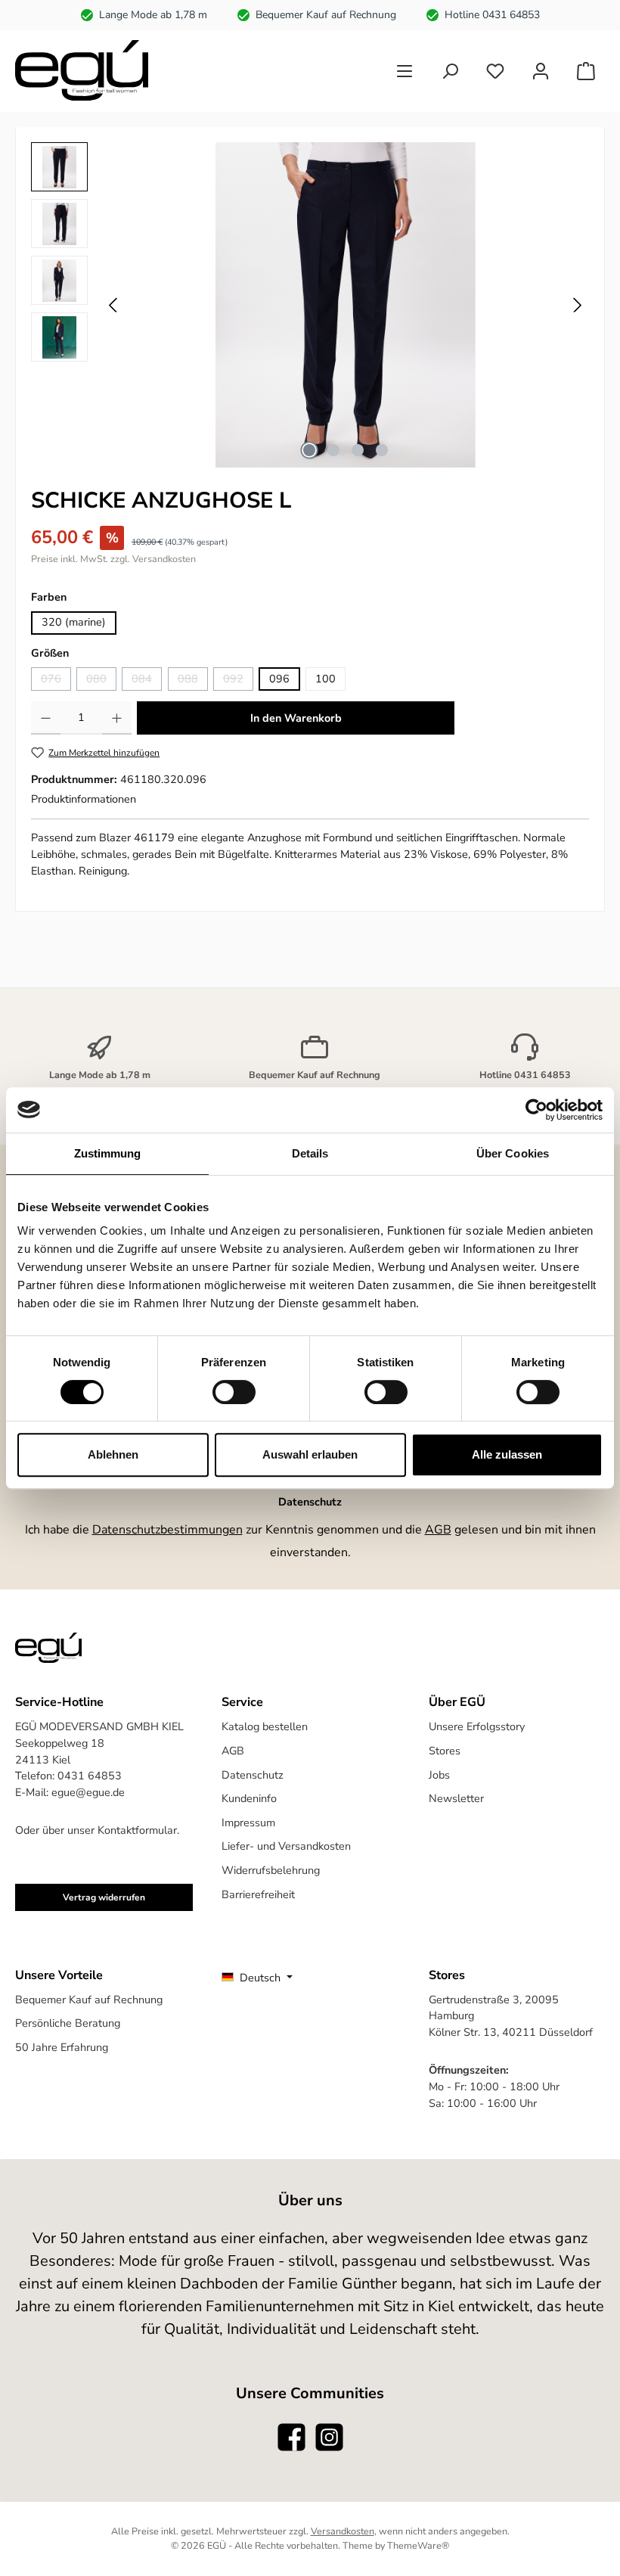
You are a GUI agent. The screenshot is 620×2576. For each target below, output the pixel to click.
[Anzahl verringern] (46, 718)
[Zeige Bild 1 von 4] (309, 450)
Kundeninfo (249, 1798)
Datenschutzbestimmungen (167, 1530)
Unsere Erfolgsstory (477, 1726)
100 (325, 679)
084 (147, 681)
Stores (445, 1751)
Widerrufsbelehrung (271, 1870)
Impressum (248, 1822)
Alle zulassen (507, 1454)
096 (279, 679)
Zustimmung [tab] (108, 1153)
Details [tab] (310, 1153)
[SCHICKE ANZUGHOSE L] (346, 305)
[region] (310, 305)
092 (238, 681)
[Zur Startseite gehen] (82, 70)
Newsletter (456, 1798)
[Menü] (405, 71)
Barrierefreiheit (258, 1894)
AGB (438, 1530)
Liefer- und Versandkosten (286, 1846)
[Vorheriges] (114, 305)
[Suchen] (450, 71)
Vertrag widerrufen (104, 1897)
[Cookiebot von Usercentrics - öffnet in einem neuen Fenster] (536, 1110)
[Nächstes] (577, 305)
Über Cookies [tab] (513, 1153)
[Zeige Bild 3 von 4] (358, 450)
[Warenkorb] (586, 71)
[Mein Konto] (541, 71)
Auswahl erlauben (310, 1454)
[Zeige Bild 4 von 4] (382, 450)
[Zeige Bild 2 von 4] (333, 450)
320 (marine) (74, 622)
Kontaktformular (137, 1830)
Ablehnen (113, 1454)
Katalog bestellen (265, 1726)
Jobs (439, 1775)
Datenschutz (253, 1775)
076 (56, 681)
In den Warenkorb (296, 718)
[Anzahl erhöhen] (117, 718)
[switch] (234, 1392)
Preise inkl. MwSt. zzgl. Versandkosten (113, 559)
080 (101, 681)
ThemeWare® (418, 2545)
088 (193, 681)
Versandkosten (343, 2531)
